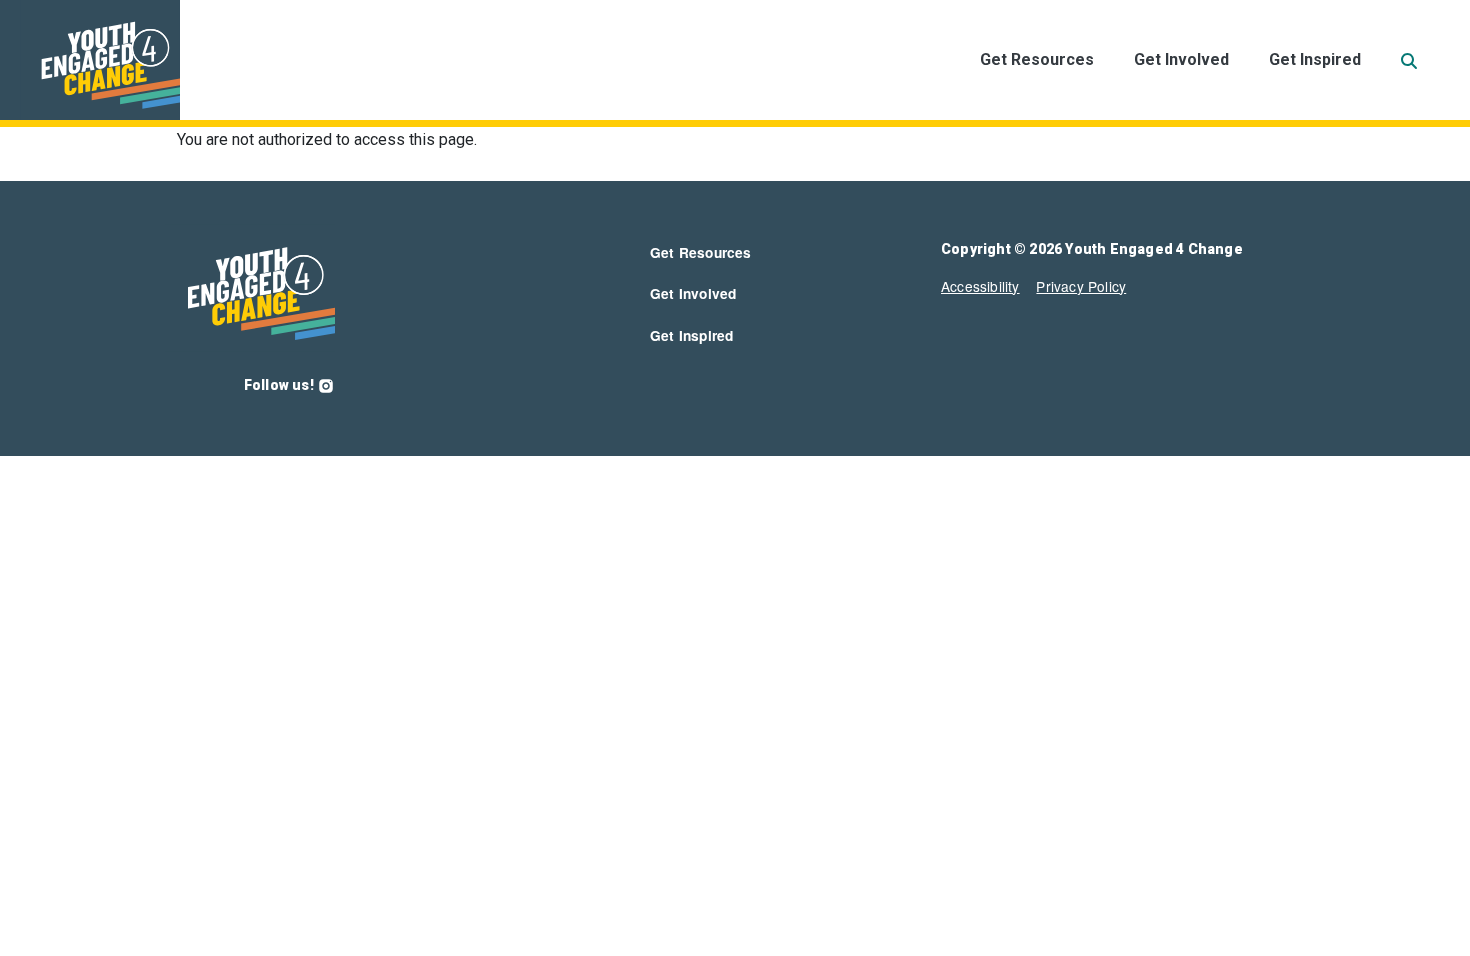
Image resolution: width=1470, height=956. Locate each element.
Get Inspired (1315, 59)
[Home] (90, 60)
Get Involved (1181, 59)
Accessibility (980, 286)
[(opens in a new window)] (326, 385)
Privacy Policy (1081, 286)
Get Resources (1037, 59)
